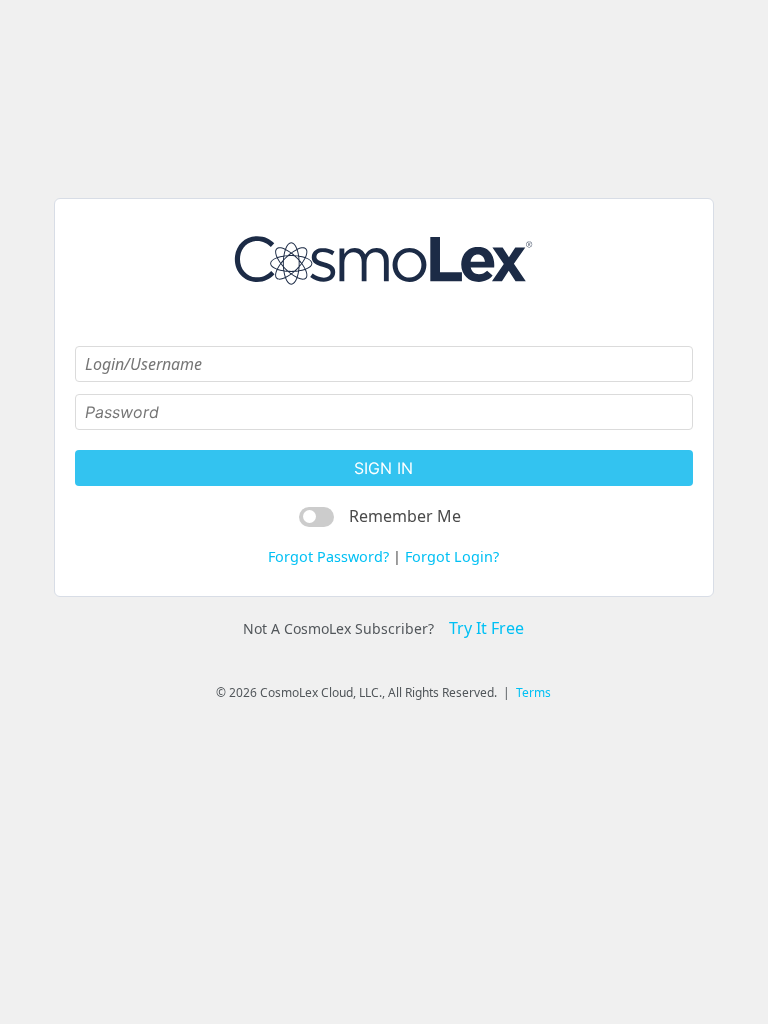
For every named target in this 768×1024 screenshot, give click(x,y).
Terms (533, 692)
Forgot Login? (452, 556)
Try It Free (486, 628)
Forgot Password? (328, 556)
